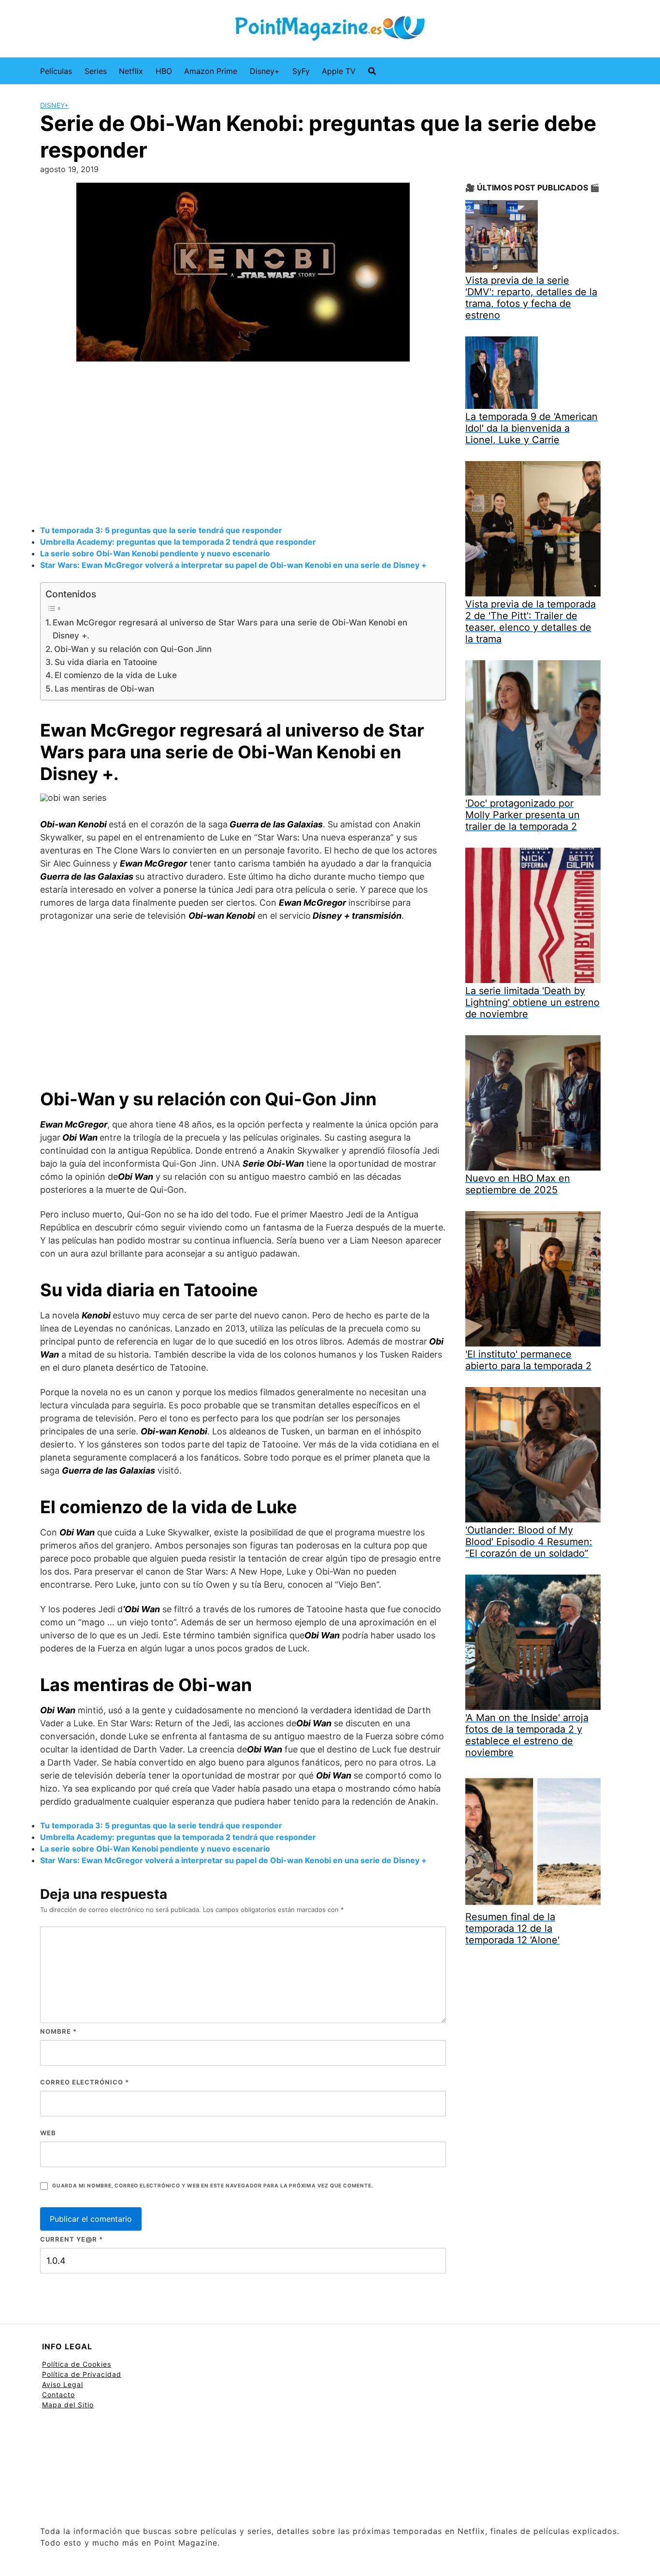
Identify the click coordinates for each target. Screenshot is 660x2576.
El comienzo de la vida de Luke (116, 675)
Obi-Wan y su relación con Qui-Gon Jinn (133, 649)
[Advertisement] (243, 445)
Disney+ (265, 71)
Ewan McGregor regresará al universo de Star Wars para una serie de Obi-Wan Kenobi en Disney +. (230, 629)
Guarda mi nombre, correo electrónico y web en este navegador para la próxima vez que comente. (213, 2186)
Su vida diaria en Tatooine (106, 662)
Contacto (58, 2395)
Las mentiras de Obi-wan (104, 688)
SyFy (301, 71)
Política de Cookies (77, 2364)
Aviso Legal (63, 2384)
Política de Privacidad (82, 2374)
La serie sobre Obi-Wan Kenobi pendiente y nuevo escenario (155, 553)
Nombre (58, 2031)
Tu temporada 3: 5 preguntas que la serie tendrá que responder (161, 530)
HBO (164, 71)
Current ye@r (72, 2239)
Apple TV (339, 71)
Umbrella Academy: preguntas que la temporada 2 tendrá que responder (178, 542)
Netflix (131, 71)
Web (48, 2133)
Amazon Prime (211, 71)
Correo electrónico (85, 2082)
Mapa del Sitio (68, 2405)
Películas (56, 71)
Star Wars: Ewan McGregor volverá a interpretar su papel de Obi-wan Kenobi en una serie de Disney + (233, 565)
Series (96, 71)
